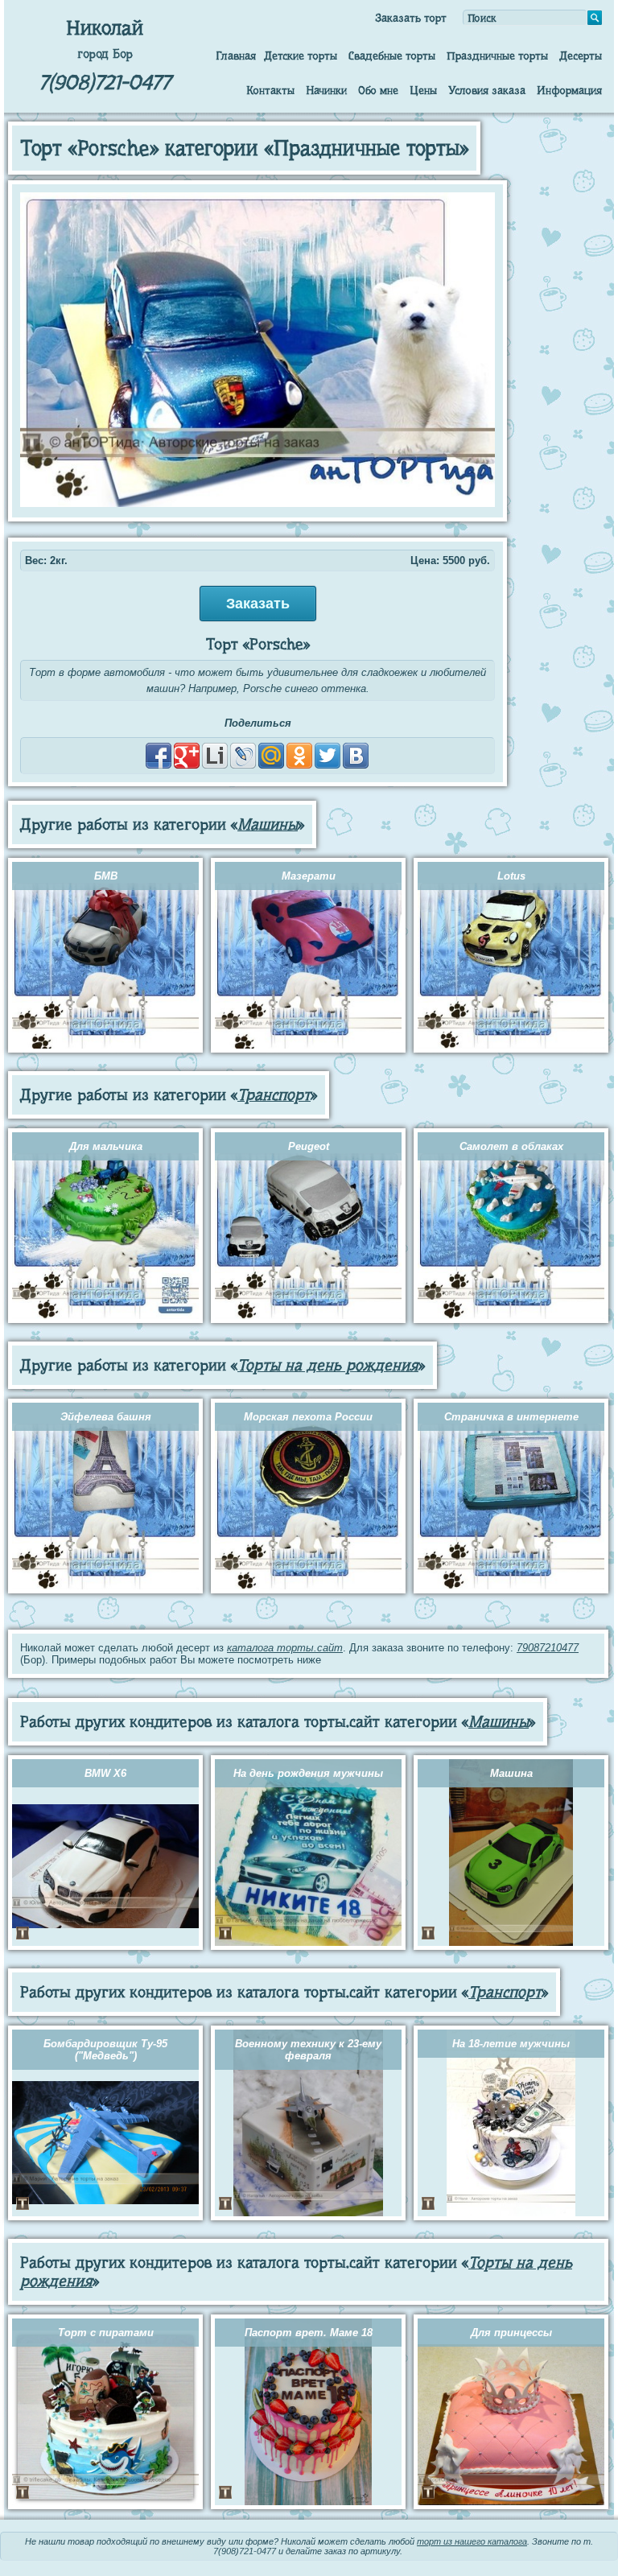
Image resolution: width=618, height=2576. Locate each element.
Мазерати (309, 876)
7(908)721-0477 (105, 82)
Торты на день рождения (328, 1365)
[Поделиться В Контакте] (356, 756)
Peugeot (309, 1146)
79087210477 (548, 1648)
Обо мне (378, 90)
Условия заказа (487, 90)
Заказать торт (411, 18)
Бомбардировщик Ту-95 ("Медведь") (105, 2050)
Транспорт (274, 1095)
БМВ (106, 876)
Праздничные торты (497, 56)
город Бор (105, 54)
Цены (423, 90)
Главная (236, 56)
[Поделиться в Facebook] (159, 756)
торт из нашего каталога (472, 2541)
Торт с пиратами (106, 2333)
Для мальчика (106, 1146)
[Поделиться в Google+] (187, 756)
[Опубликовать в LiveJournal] (243, 756)
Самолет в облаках (511, 1146)
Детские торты (301, 56)
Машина (511, 1773)
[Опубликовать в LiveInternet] (215, 756)
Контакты (270, 90)
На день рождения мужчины (308, 1773)
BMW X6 (105, 1773)
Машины (268, 824)
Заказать (258, 604)
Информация (569, 90)
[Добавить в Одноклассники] (299, 756)
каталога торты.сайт (285, 1648)
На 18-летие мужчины (511, 2044)
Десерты (581, 56)
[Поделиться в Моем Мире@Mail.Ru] (271, 756)
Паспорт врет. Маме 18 (309, 2333)
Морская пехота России (308, 1417)
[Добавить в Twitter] (328, 756)
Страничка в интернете (511, 1417)
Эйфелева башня (106, 1417)
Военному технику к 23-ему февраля (308, 2050)
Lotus (511, 876)
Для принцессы (511, 2333)
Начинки (326, 90)
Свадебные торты (392, 56)
